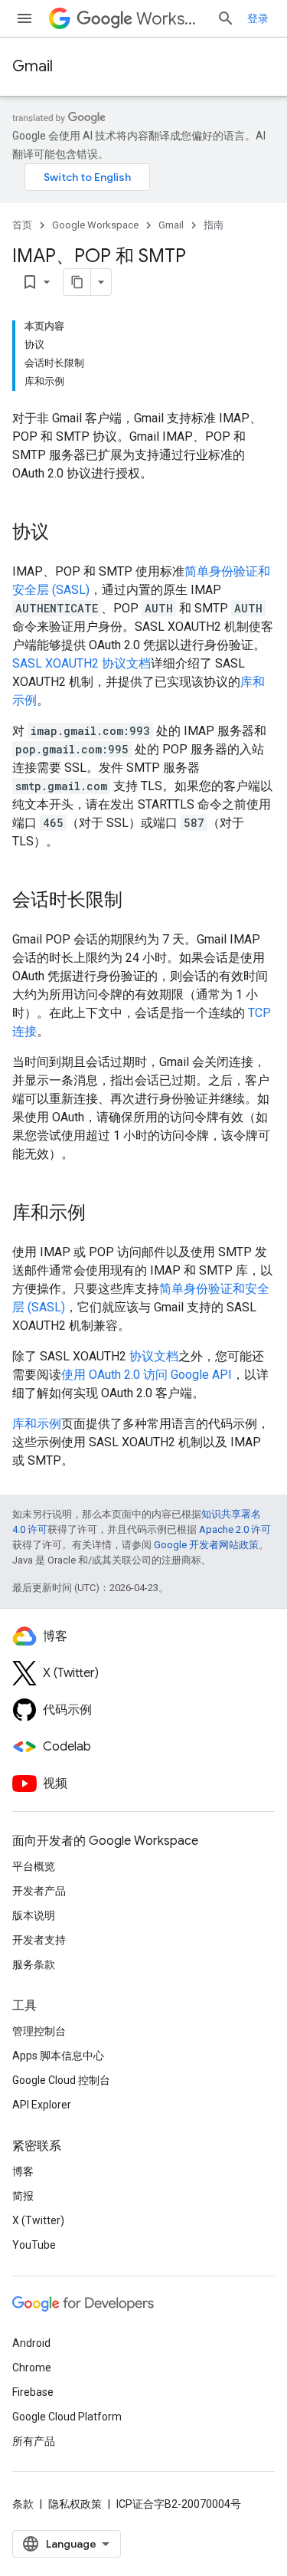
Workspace (170, 19)
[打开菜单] (24, 18)
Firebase (33, 2392)
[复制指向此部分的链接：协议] (64, 533)
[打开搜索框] (226, 18)
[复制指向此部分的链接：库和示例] (101, 1214)
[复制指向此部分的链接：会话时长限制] (138, 901)
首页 (22, 225)
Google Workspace (95, 225)
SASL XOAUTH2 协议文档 (82, 663)
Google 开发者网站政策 (206, 1545)
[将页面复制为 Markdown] (77, 282)
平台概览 (34, 1866)
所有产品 (34, 2441)
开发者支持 (39, 1940)
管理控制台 (39, 2031)
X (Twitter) (38, 2220)
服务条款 (34, 1964)
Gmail (33, 66)
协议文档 (154, 1356)
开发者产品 (39, 1891)
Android (31, 2343)
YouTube (34, 2245)
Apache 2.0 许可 (235, 1529)
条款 (23, 2504)
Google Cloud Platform (67, 2417)
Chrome (32, 2368)
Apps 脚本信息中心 (58, 2056)
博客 (23, 2171)
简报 (23, 2196)
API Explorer (42, 2105)
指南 (214, 225)
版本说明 (34, 1915)
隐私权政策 (75, 2504)
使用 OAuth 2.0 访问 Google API (147, 1375)
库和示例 (37, 1424)
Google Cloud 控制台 (61, 2080)
